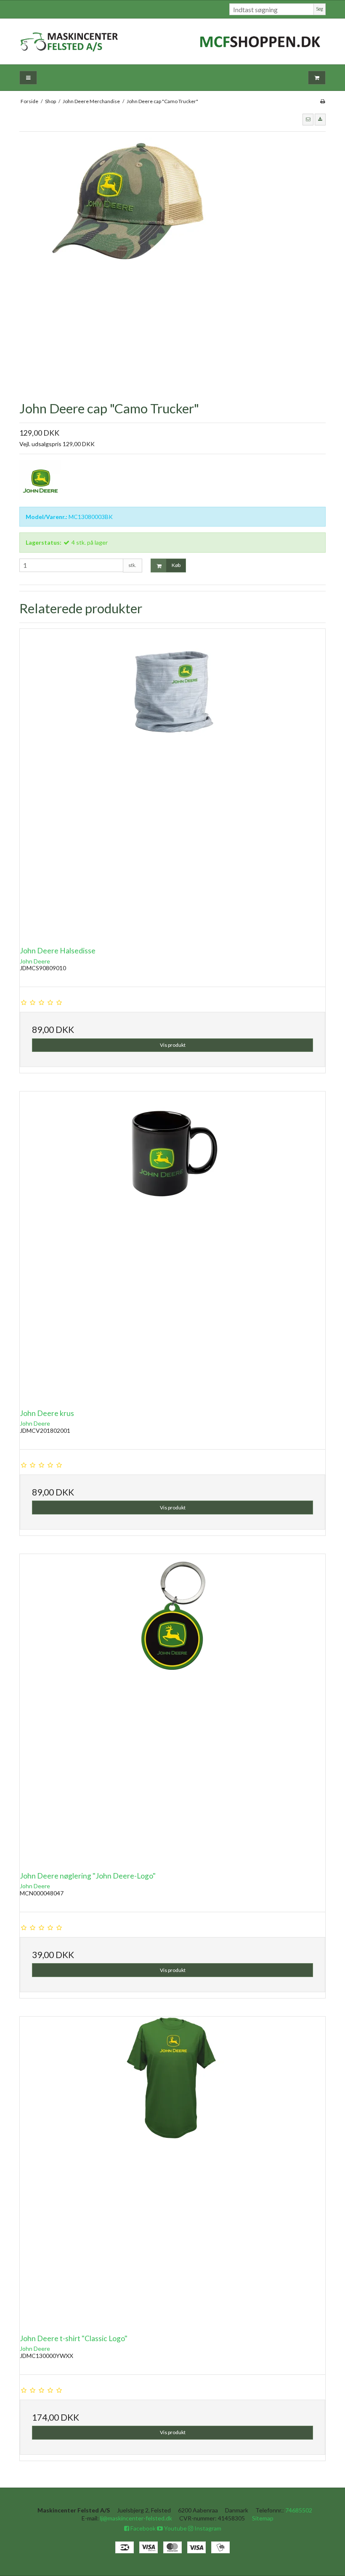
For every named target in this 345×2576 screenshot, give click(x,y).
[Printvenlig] (322, 101)
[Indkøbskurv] (317, 78)
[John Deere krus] (172, 1244)
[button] (308, 120)
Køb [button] (176, 565)
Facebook (142, 2528)
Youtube (175, 2528)
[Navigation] (28, 78)
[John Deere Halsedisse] (172, 782)
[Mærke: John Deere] (40, 481)
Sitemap (263, 2518)
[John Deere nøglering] (172, 1707)
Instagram (207, 2528)
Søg (320, 9)
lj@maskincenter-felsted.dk (136, 2518)
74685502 (299, 2510)
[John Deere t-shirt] (172, 2169)
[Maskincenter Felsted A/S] (172, 41)
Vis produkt (173, 1045)
